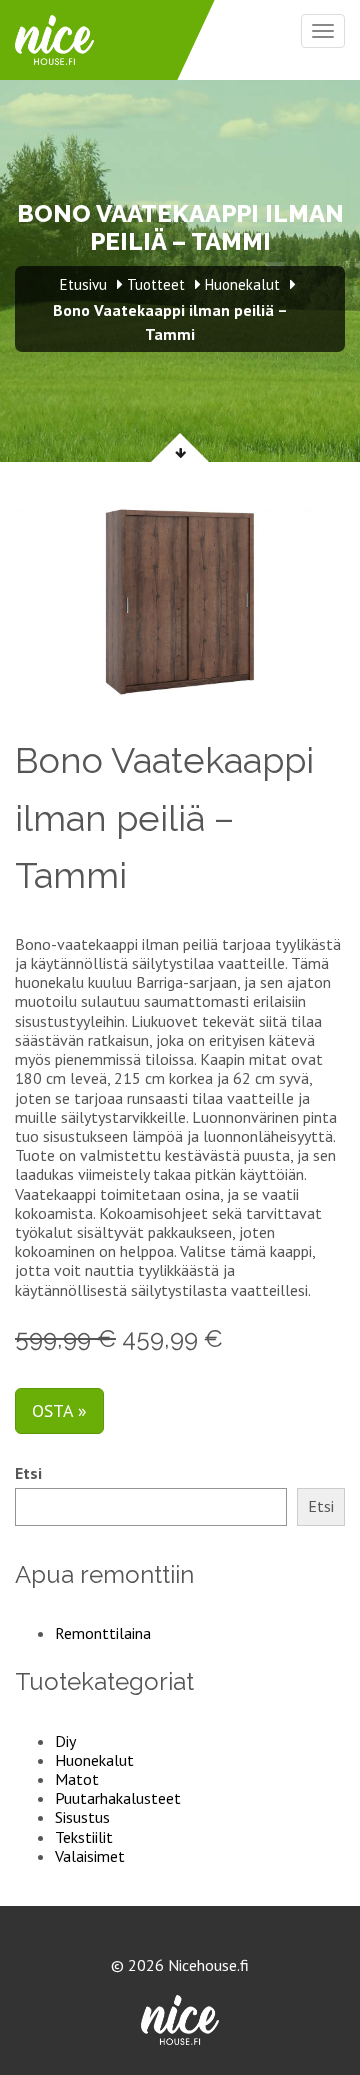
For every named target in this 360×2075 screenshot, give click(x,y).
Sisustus (82, 1817)
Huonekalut (94, 1760)
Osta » (59, 1410)
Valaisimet (90, 1856)
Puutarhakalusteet (118, 1798)
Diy (65, 1741)
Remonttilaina (103, 1633)
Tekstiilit (84, 1837)
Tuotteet (156, 284)
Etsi (28, 1473)
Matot (77, 1779)
